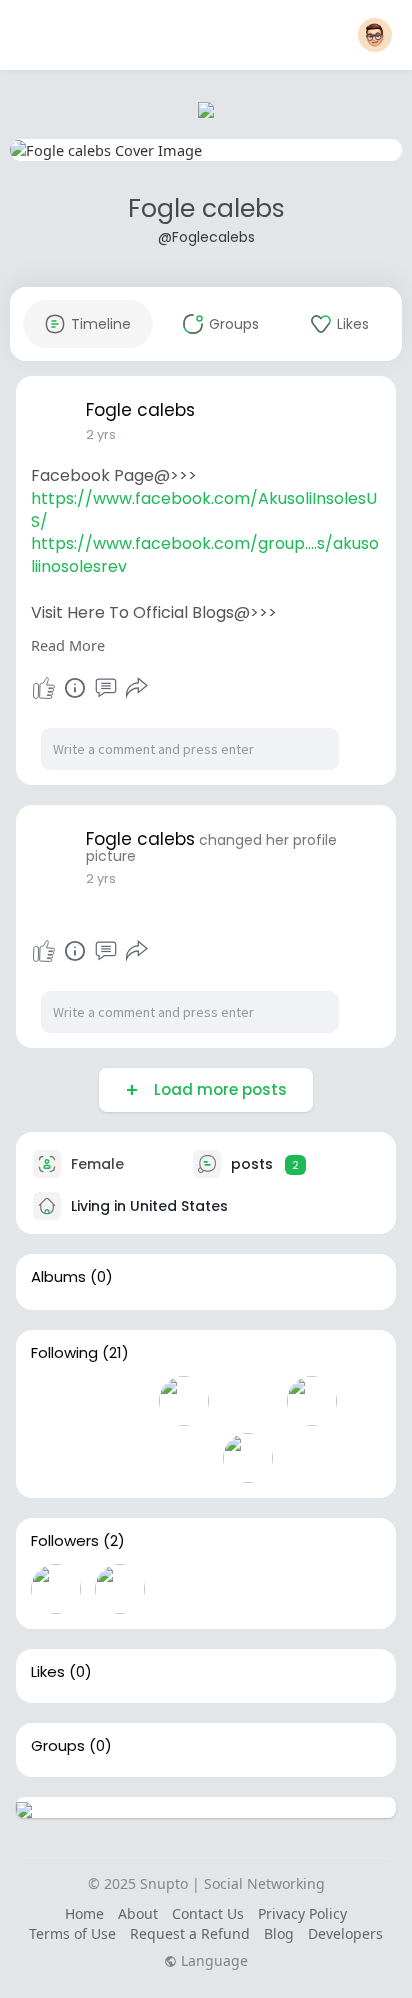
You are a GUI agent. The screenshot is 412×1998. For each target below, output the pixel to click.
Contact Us (208, 1913)
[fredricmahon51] (248, 1458)
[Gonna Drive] (248, 1401)
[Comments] (106, 688)
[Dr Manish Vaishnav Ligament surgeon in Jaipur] (184, 1458)
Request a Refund (190, 1933)
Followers (65, 1541)
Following (64, 1353)
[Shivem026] (312, 1401)
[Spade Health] (56, 1589)
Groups (58, 1746)
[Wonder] (75, 688)
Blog (279, 1933)
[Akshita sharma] (184, 1401)
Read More (68, 645)
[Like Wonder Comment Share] (90, 688)
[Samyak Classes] (56, 1401)
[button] (375, 35)
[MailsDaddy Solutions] (120, 1589)
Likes (48, 1672)
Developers (345, 1933)
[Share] (137, 688)
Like (44, 688)
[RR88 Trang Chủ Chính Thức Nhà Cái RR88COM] (56, 1458)
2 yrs (101, 434)
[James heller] (120, 1458)
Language (212, 1961)
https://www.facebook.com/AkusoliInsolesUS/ (204, 510)
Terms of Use (72, 1933)
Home (84, 1913)
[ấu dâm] (120, 1401)
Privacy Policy (302, 1913)
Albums (58, 1277)
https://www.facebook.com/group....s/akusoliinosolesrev (205, 555)
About (138, 1913)
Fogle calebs (206, 208)
